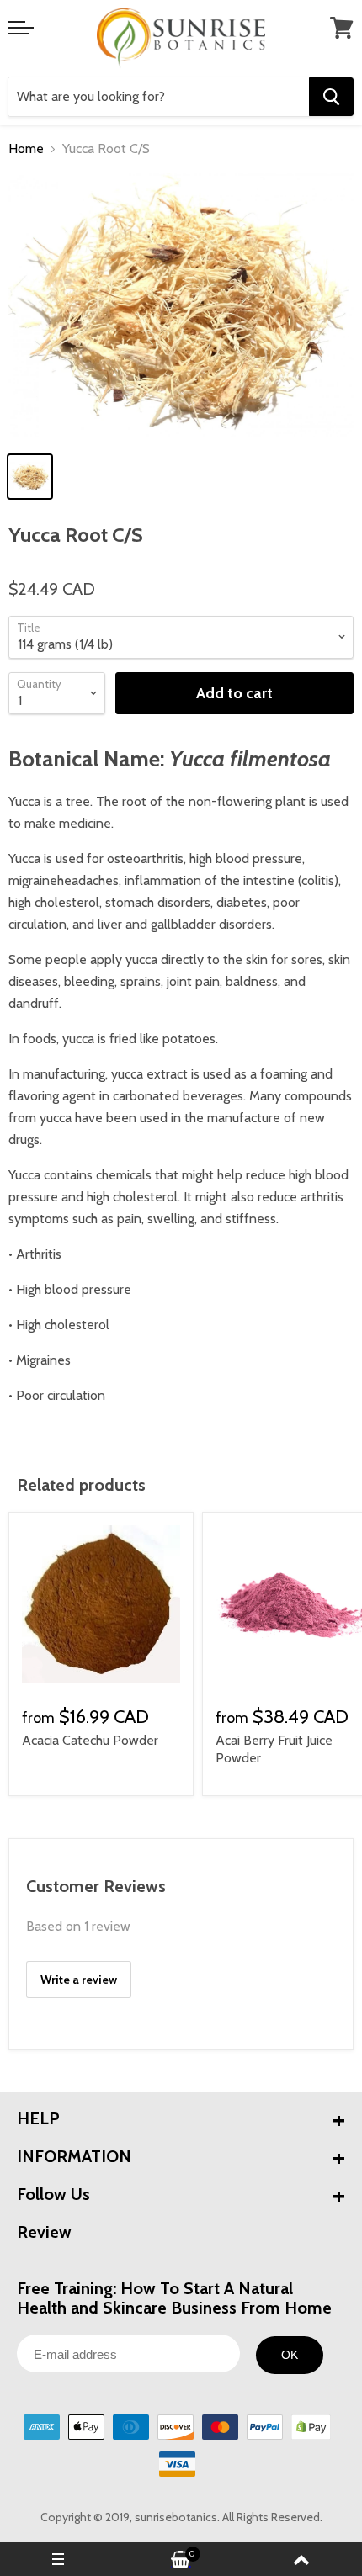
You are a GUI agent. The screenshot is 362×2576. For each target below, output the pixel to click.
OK (290, 2355)
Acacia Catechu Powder (90, 1740)
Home (26, 149)
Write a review (79, 1980)
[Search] (331, 97)
